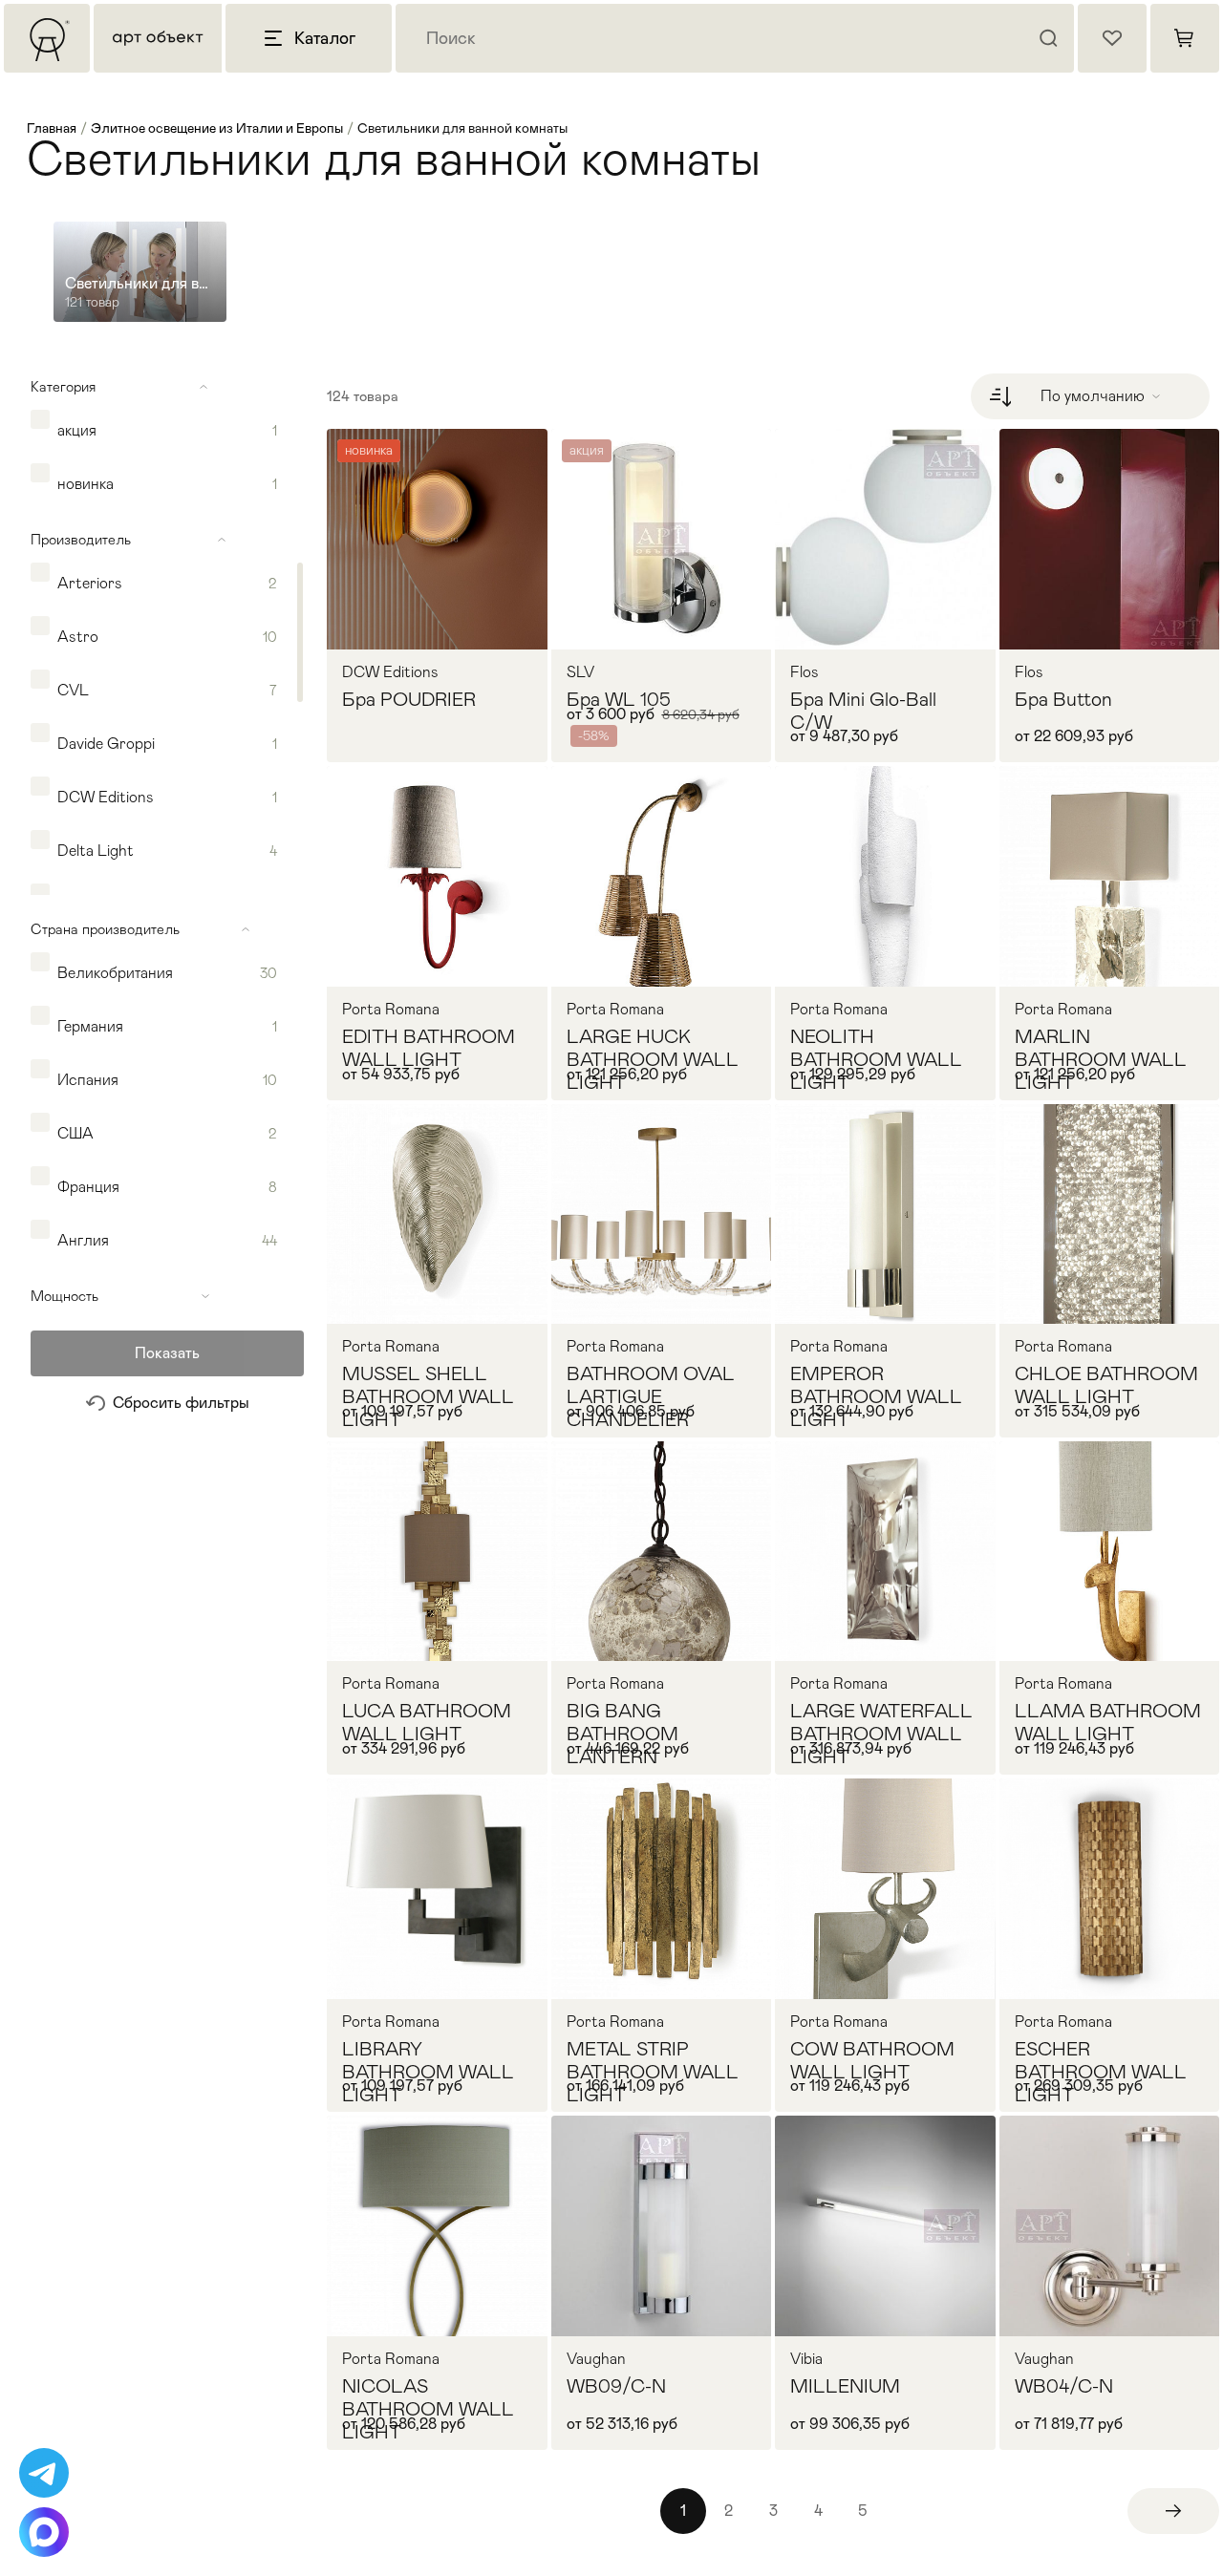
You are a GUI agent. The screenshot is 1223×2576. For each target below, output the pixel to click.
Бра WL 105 (619, 699)
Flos (805, 672)
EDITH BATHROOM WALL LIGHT (429, 1048)
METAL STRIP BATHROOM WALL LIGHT (653, 2072)
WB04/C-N (1064, 2386)
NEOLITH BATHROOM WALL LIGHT (876, 1059)
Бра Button (1063, 699)
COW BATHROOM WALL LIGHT (872, 2060)
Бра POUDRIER (409, 699)
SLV (580, 672)
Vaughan (596, 2359)
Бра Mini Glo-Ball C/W (863, 711)
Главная (52, 128)
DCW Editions (390, 672)
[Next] (1173, 2511)
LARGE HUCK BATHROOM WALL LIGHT (653, 1059)
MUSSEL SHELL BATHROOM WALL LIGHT (428, 1396)
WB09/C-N (616, 2386)
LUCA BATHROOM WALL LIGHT (427, 1722)
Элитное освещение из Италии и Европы (217, 128)
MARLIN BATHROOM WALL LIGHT (1101, 1059)
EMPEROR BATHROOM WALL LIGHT (876, 1396)
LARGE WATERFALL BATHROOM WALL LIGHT (881, 1734)
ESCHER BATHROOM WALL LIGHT (1101, 2072)
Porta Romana (391, 1010)
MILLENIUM (845, 2386)
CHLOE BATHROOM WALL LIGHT (1106, 1385)
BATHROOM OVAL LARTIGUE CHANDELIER (651, 1396)
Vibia (806, 2359)
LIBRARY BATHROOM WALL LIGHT (428, 2072)
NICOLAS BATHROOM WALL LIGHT (428, 2409)
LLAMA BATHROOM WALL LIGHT (1108, 1722)
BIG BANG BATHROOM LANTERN (622, 1734)
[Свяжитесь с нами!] (44, 2473)
